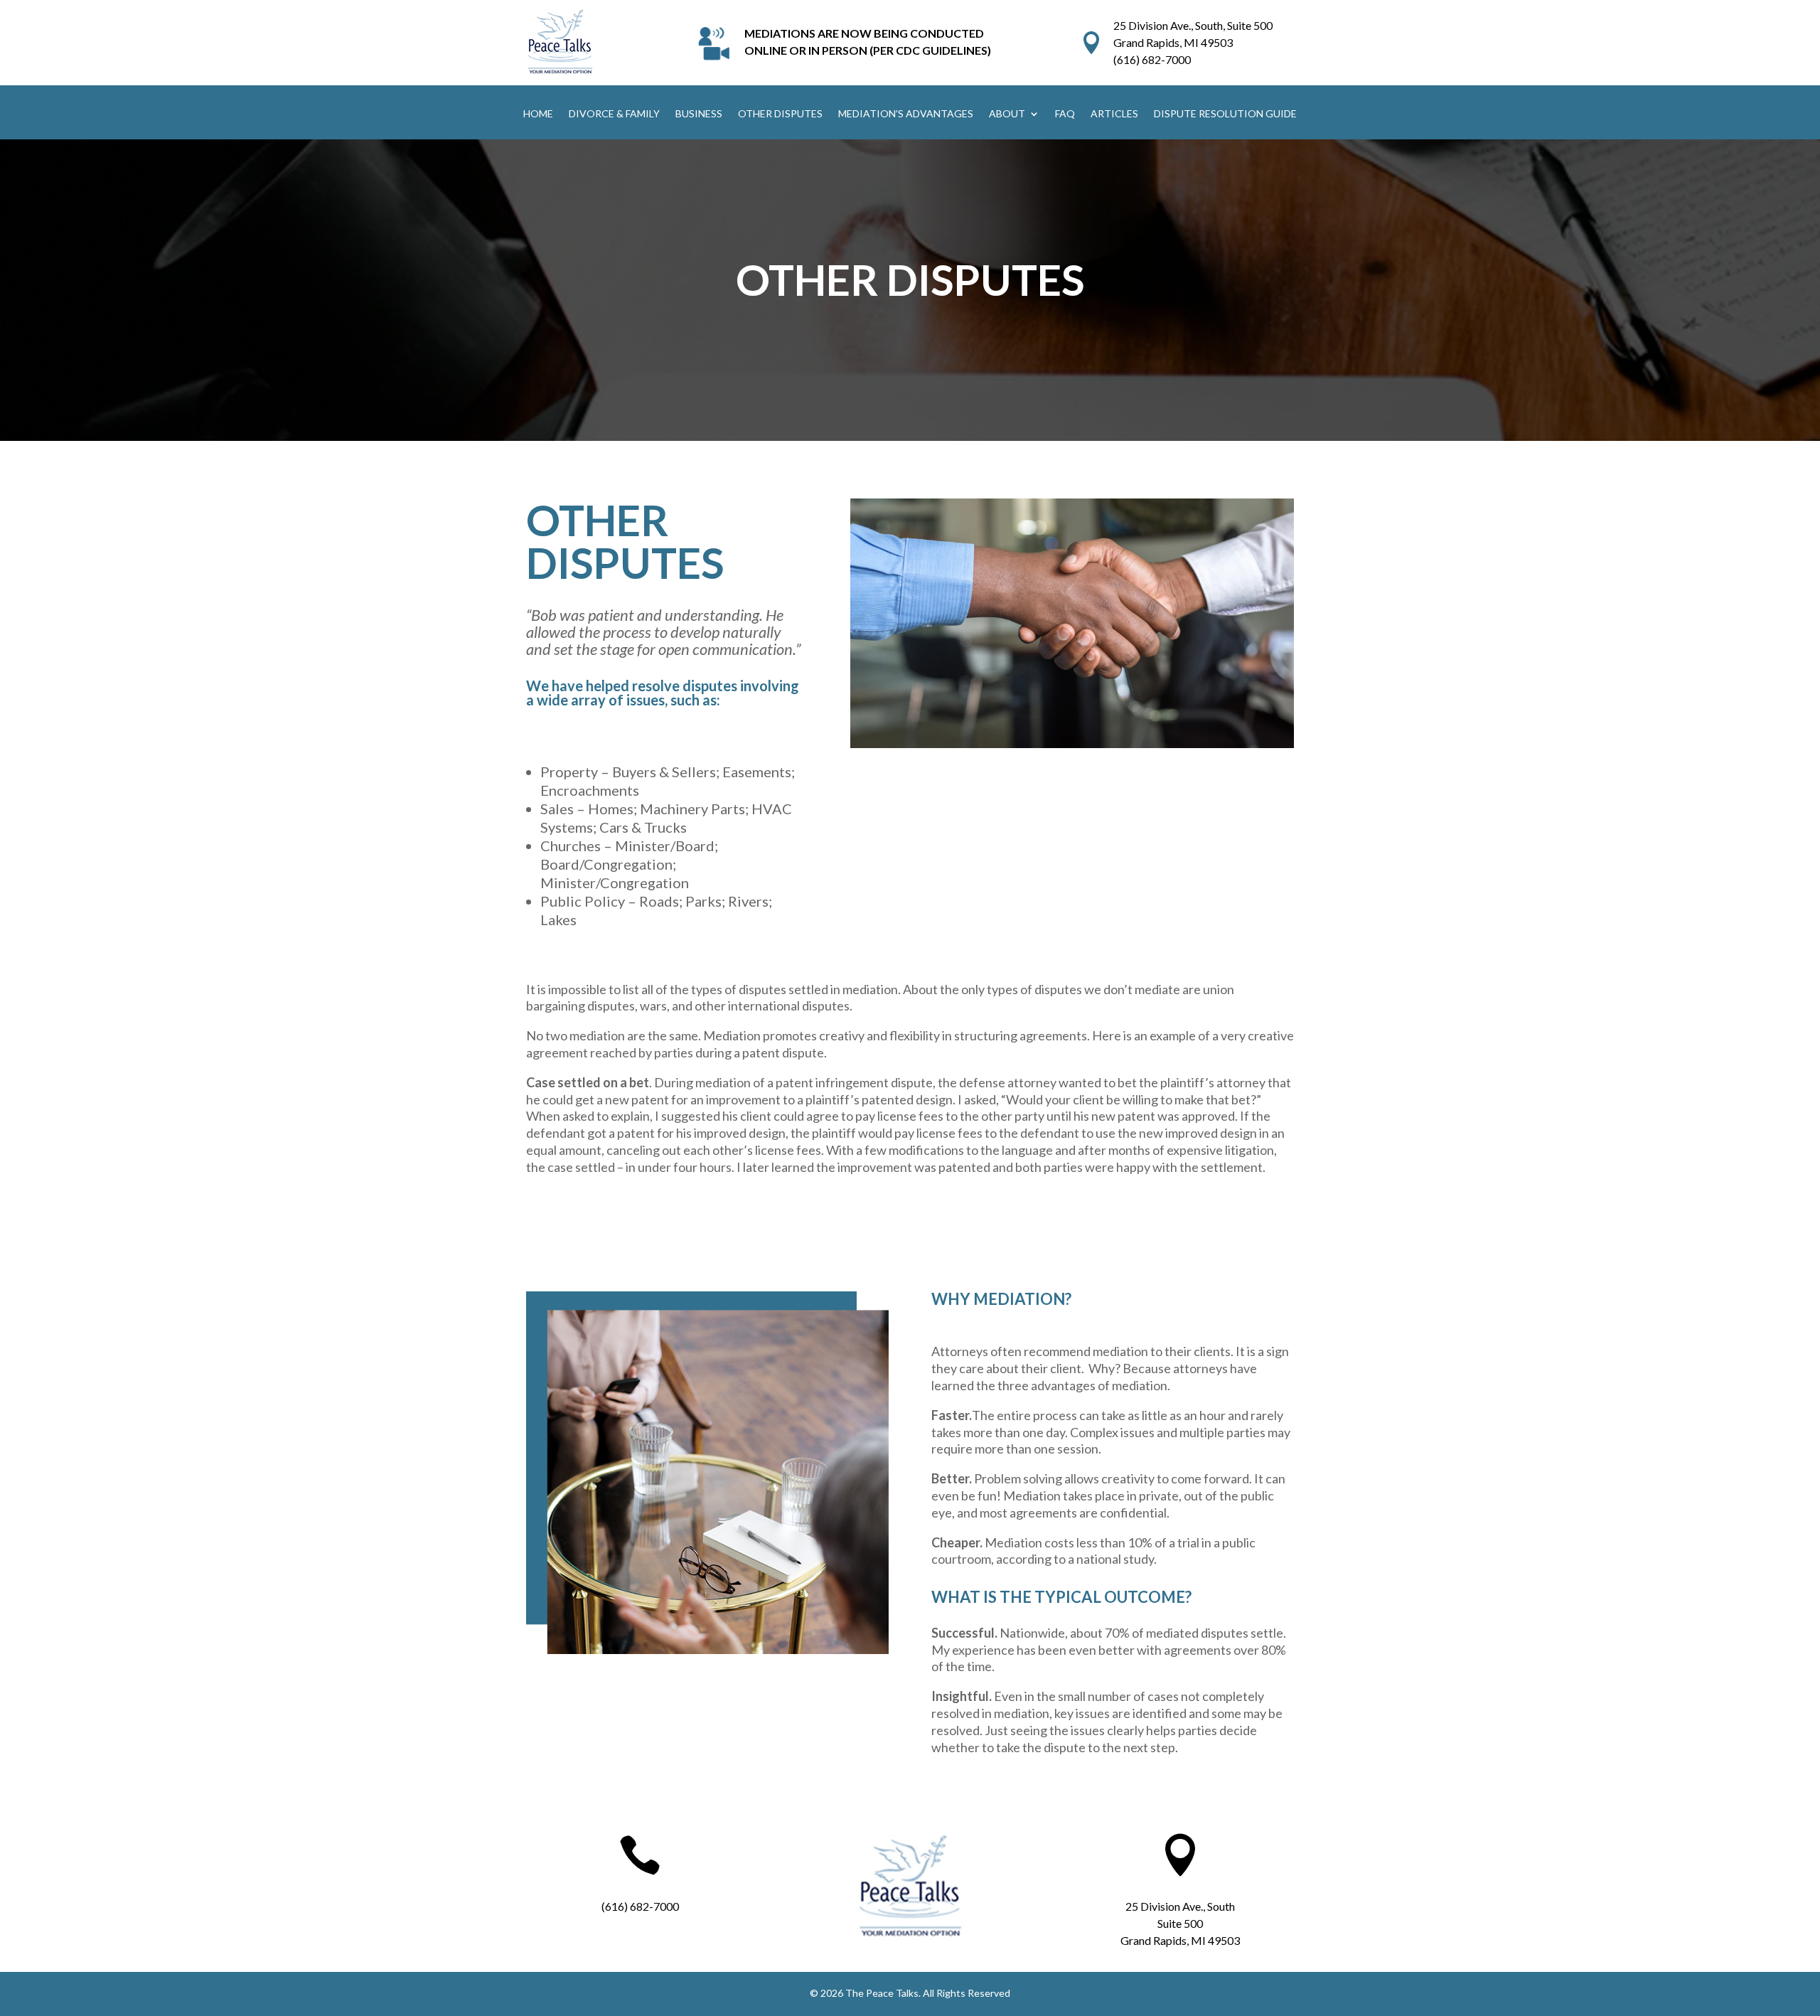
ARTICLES (1114, 114)
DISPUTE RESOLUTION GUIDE (1225, 114)
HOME (538, 114)
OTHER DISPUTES (780, 114)
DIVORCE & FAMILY (614, 114)
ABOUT (1007, 114)
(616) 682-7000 (1152, 59)
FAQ (1065, 114)
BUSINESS (699, 114)
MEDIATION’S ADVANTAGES (906, 114)
